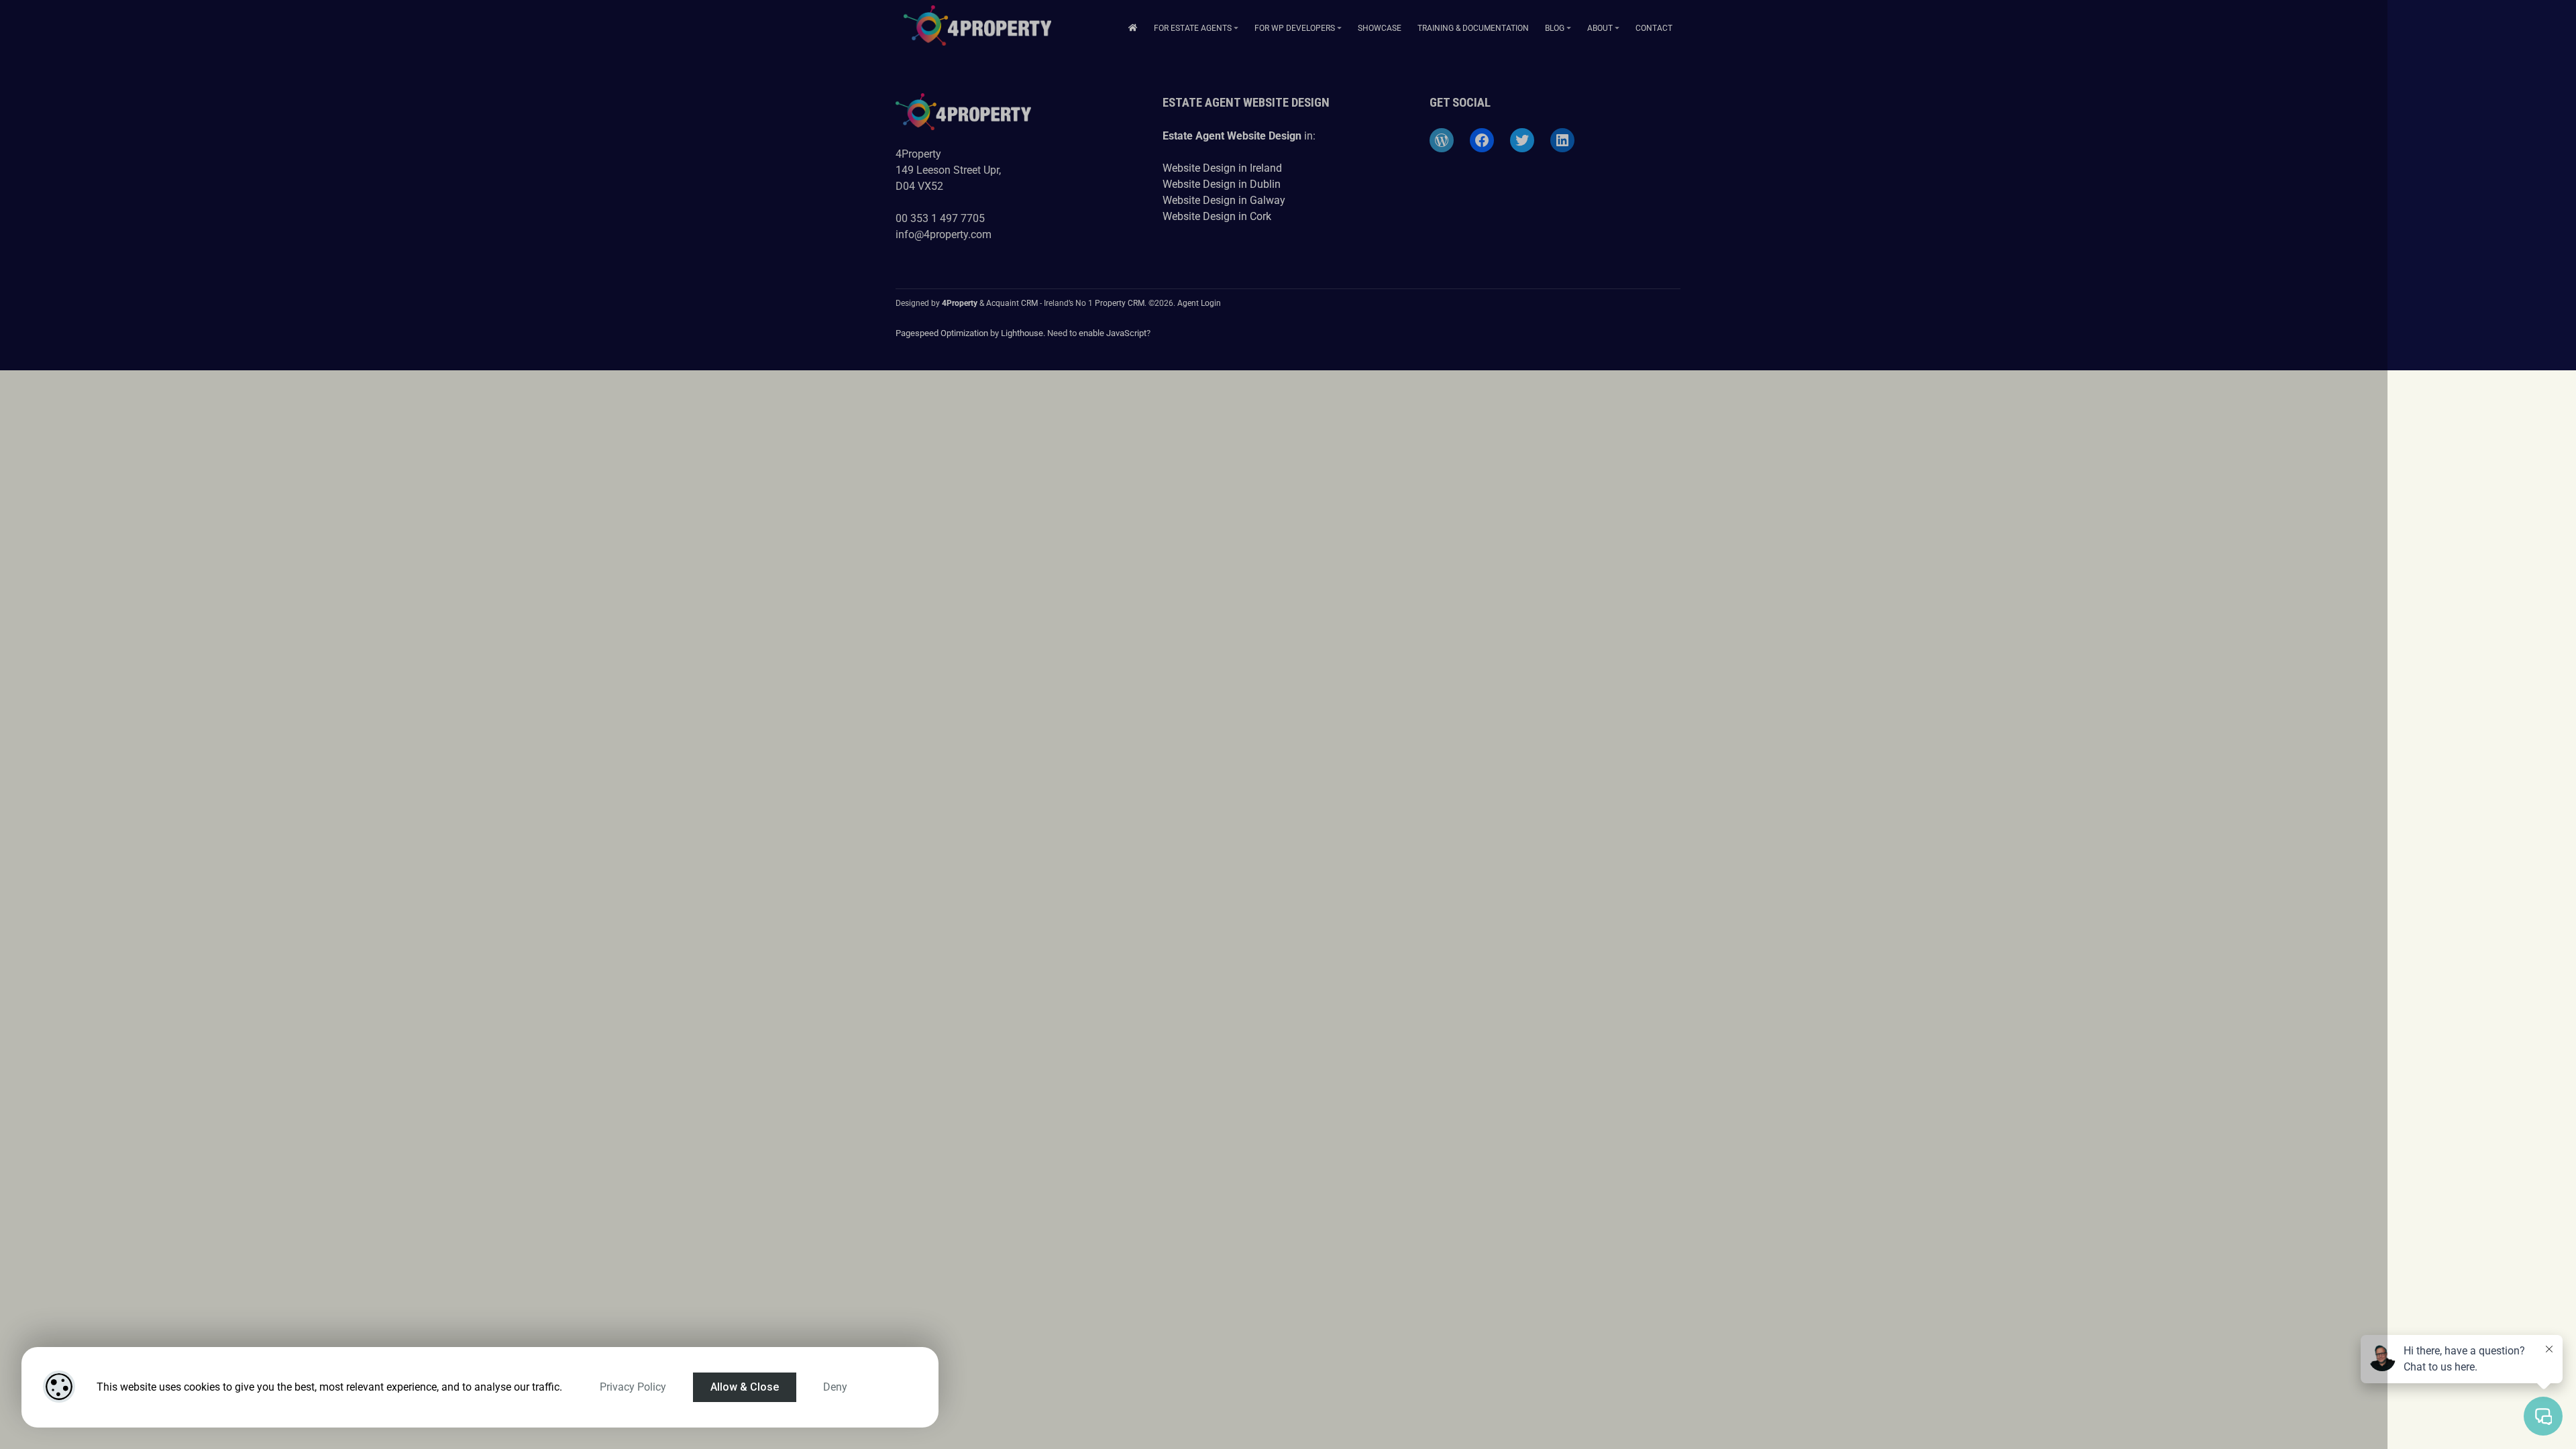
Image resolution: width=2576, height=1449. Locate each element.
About (1600, 28)
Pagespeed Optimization (942, 333)
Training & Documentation (1473, 28)
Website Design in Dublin (1222, 184)
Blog (1555, 28)
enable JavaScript (1113, 333)
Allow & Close (745, 1387)
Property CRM (1120, 303)
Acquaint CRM (1012, 303)
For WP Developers (1295, 28)
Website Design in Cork (1217, 216)
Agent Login (1199, 303)
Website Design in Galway (1224, 200)
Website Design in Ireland (1222, 168)
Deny (835, 1387)
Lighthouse (1022, 333)
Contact (1654, 28)
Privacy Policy (633, 1387)
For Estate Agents (1193, 28)
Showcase (1380, 28)
